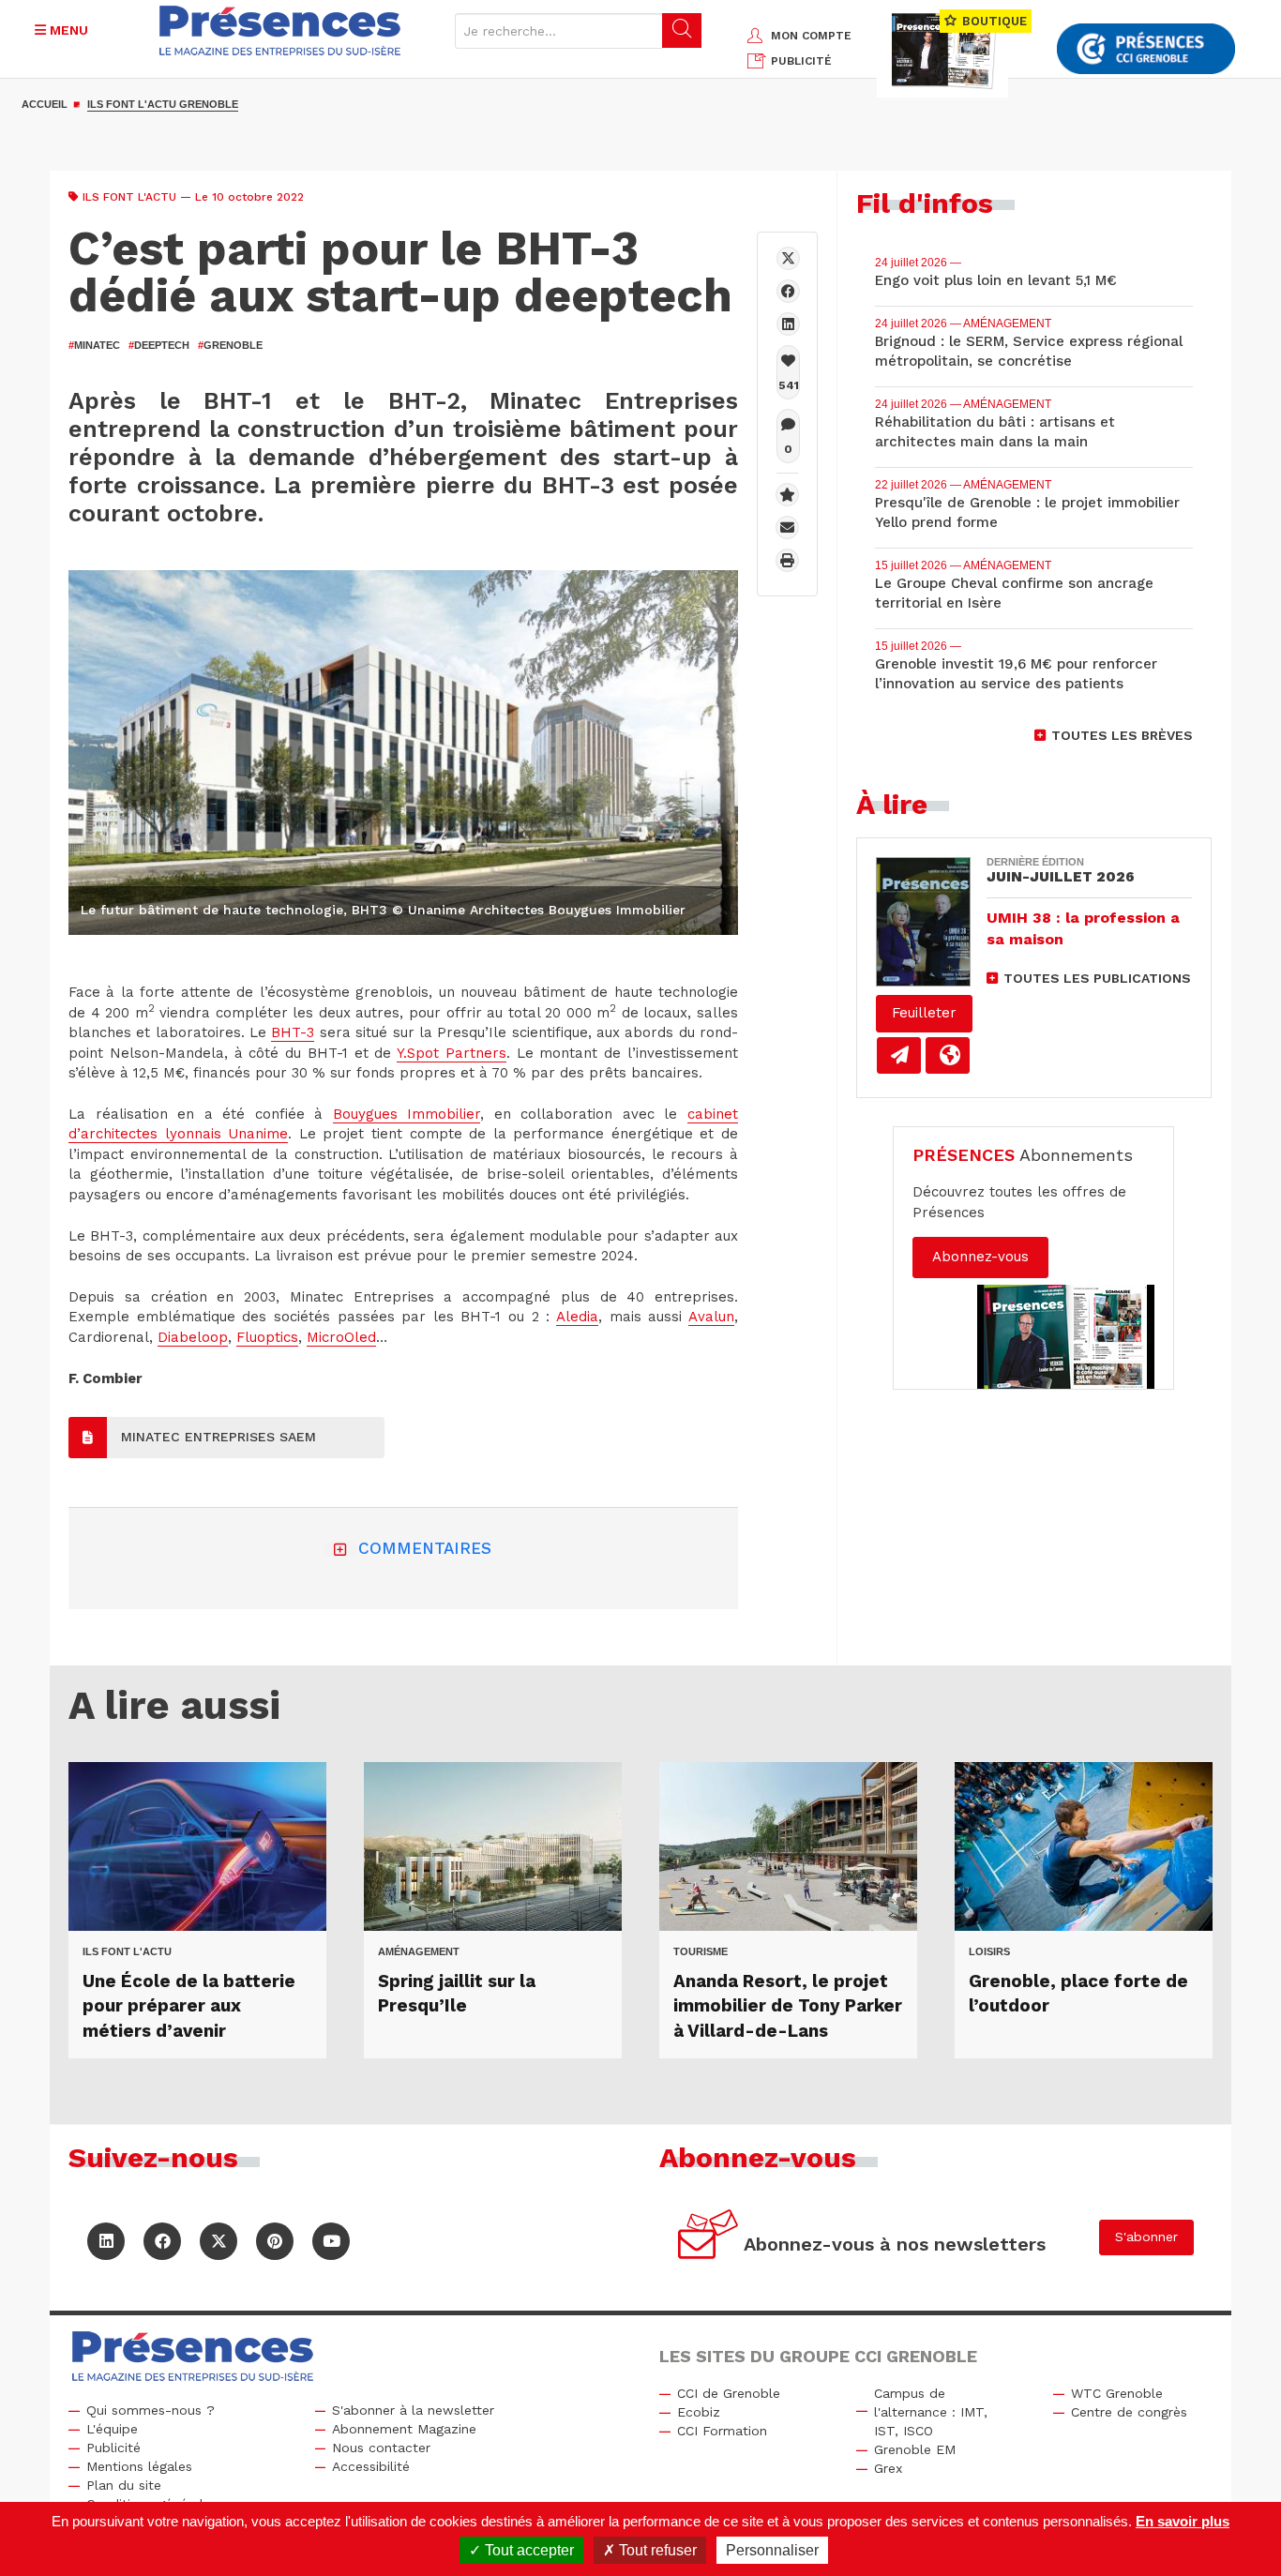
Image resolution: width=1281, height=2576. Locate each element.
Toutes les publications (1097, 978)
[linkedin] (788, 324)
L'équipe (112, 2429)
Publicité (113, 2448)
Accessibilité (371, 2466)
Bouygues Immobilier (407, 1114)
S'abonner (1146, 2237)
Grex (888, 2468)
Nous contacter (381, 2448)
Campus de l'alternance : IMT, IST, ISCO (931, 2412)
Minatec (94, 345)
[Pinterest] (275, 2241)
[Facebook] (788, 291)
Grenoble (230, 345)
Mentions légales (139, 2466)
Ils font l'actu (129, 197)
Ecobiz (699, 2412)
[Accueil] (280, 30)
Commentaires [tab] (425, 1548)
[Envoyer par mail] (787, 527)
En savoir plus (1183, 2521)
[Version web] (948, 1055)
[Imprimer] (787, 560)
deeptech (159, 345)
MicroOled (341, 1337)
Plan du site (124, 2485)
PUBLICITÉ (801, 61)
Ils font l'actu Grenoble (163, 104)
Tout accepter (527, 2550)
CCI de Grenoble (729, 2393)
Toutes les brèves (1122, 735)
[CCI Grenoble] (1146, 49)
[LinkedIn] (106, 2241)
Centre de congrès (1129, 2412)
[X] (788, 258)
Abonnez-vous (980, 1257)
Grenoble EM (915, 2449)
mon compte (811, 36)
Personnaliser (772, 2550)
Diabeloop (193, 1337)
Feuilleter (924, 1013)
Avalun (711, 1317)
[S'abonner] (708, 2237)
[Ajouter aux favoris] (787, 495)
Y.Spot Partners (452, 1053)
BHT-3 (293, 1032)
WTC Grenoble (1117, 2393)
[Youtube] (331, 2241)
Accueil (45, 104)
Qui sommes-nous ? (151, 2410)
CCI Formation (722, 2431)
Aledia (577, 1317)
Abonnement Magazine (404, 2429)
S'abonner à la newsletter (413, 2410)
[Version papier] (899, 1055)
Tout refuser (656, 2550)
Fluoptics (267, 1337)
